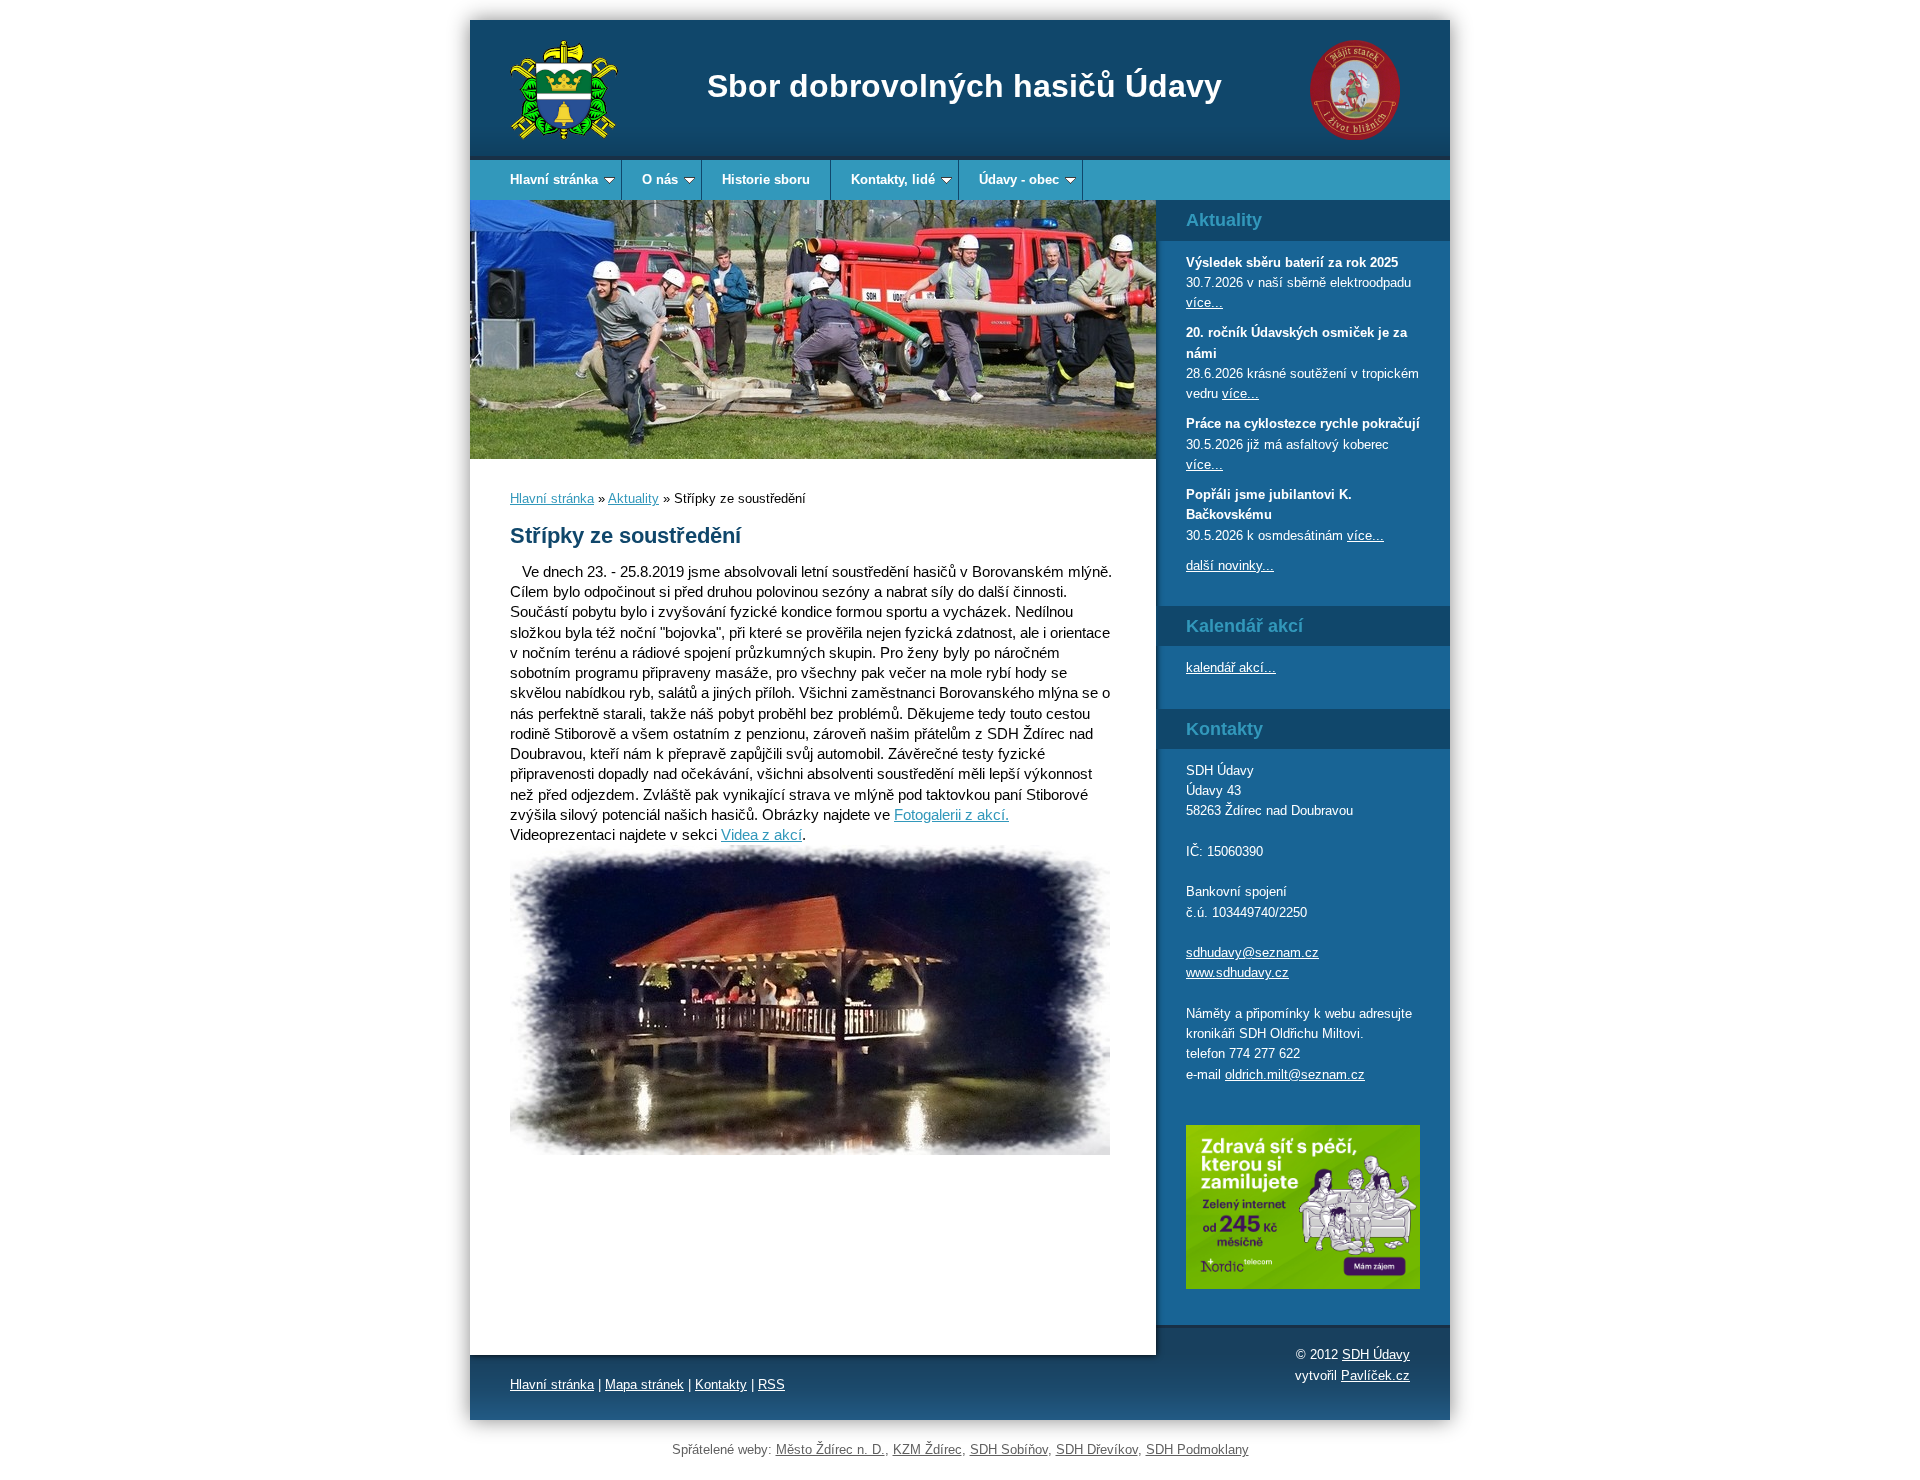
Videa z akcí (761, 834)
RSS (771, 1384)
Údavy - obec (1019, 179)
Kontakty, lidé (893, 179)
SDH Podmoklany (1197, 1449)
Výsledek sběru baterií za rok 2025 (1292, 262)
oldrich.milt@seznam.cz (1295, 1074)
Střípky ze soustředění (625, 535)
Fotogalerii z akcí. (951, 814)
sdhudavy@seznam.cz (1252, 952)
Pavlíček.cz (1375, 1375)
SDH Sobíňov (1009, 1449)
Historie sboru (766, 179)
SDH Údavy (1376, 1354)
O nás (660, 179)
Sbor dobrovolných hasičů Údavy (964, 86)
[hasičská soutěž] (813, 329)
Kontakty (721, 1384)
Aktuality (633, 498)
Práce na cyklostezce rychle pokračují (1303, 423)
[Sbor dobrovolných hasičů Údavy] (564, 90)
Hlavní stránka (554, 179)
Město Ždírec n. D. (830, 1449)
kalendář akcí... (1231, 667)
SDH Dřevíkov (1097, 1449)
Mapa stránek (644, 1384)
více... (1204, 302)
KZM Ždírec (927, 1449)
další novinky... (1230, 565)
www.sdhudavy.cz (1237, 972)
